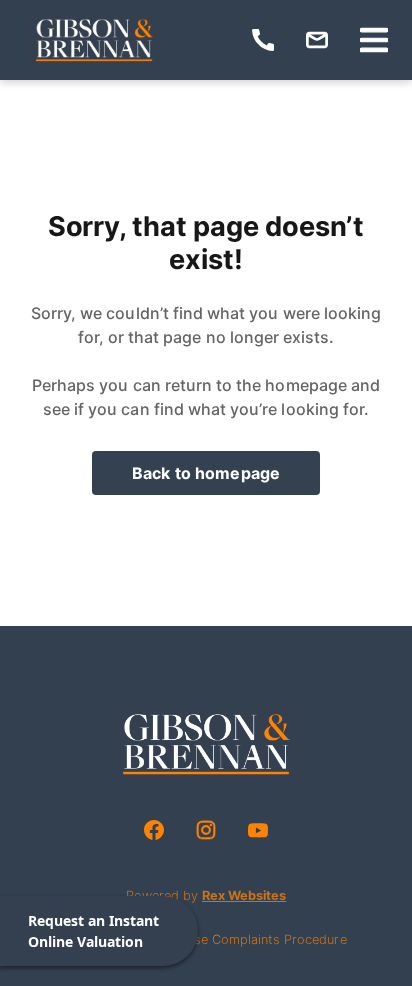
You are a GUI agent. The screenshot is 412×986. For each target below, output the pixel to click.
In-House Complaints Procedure (250, 939)
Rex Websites (244, 895)
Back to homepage (206, 473)
